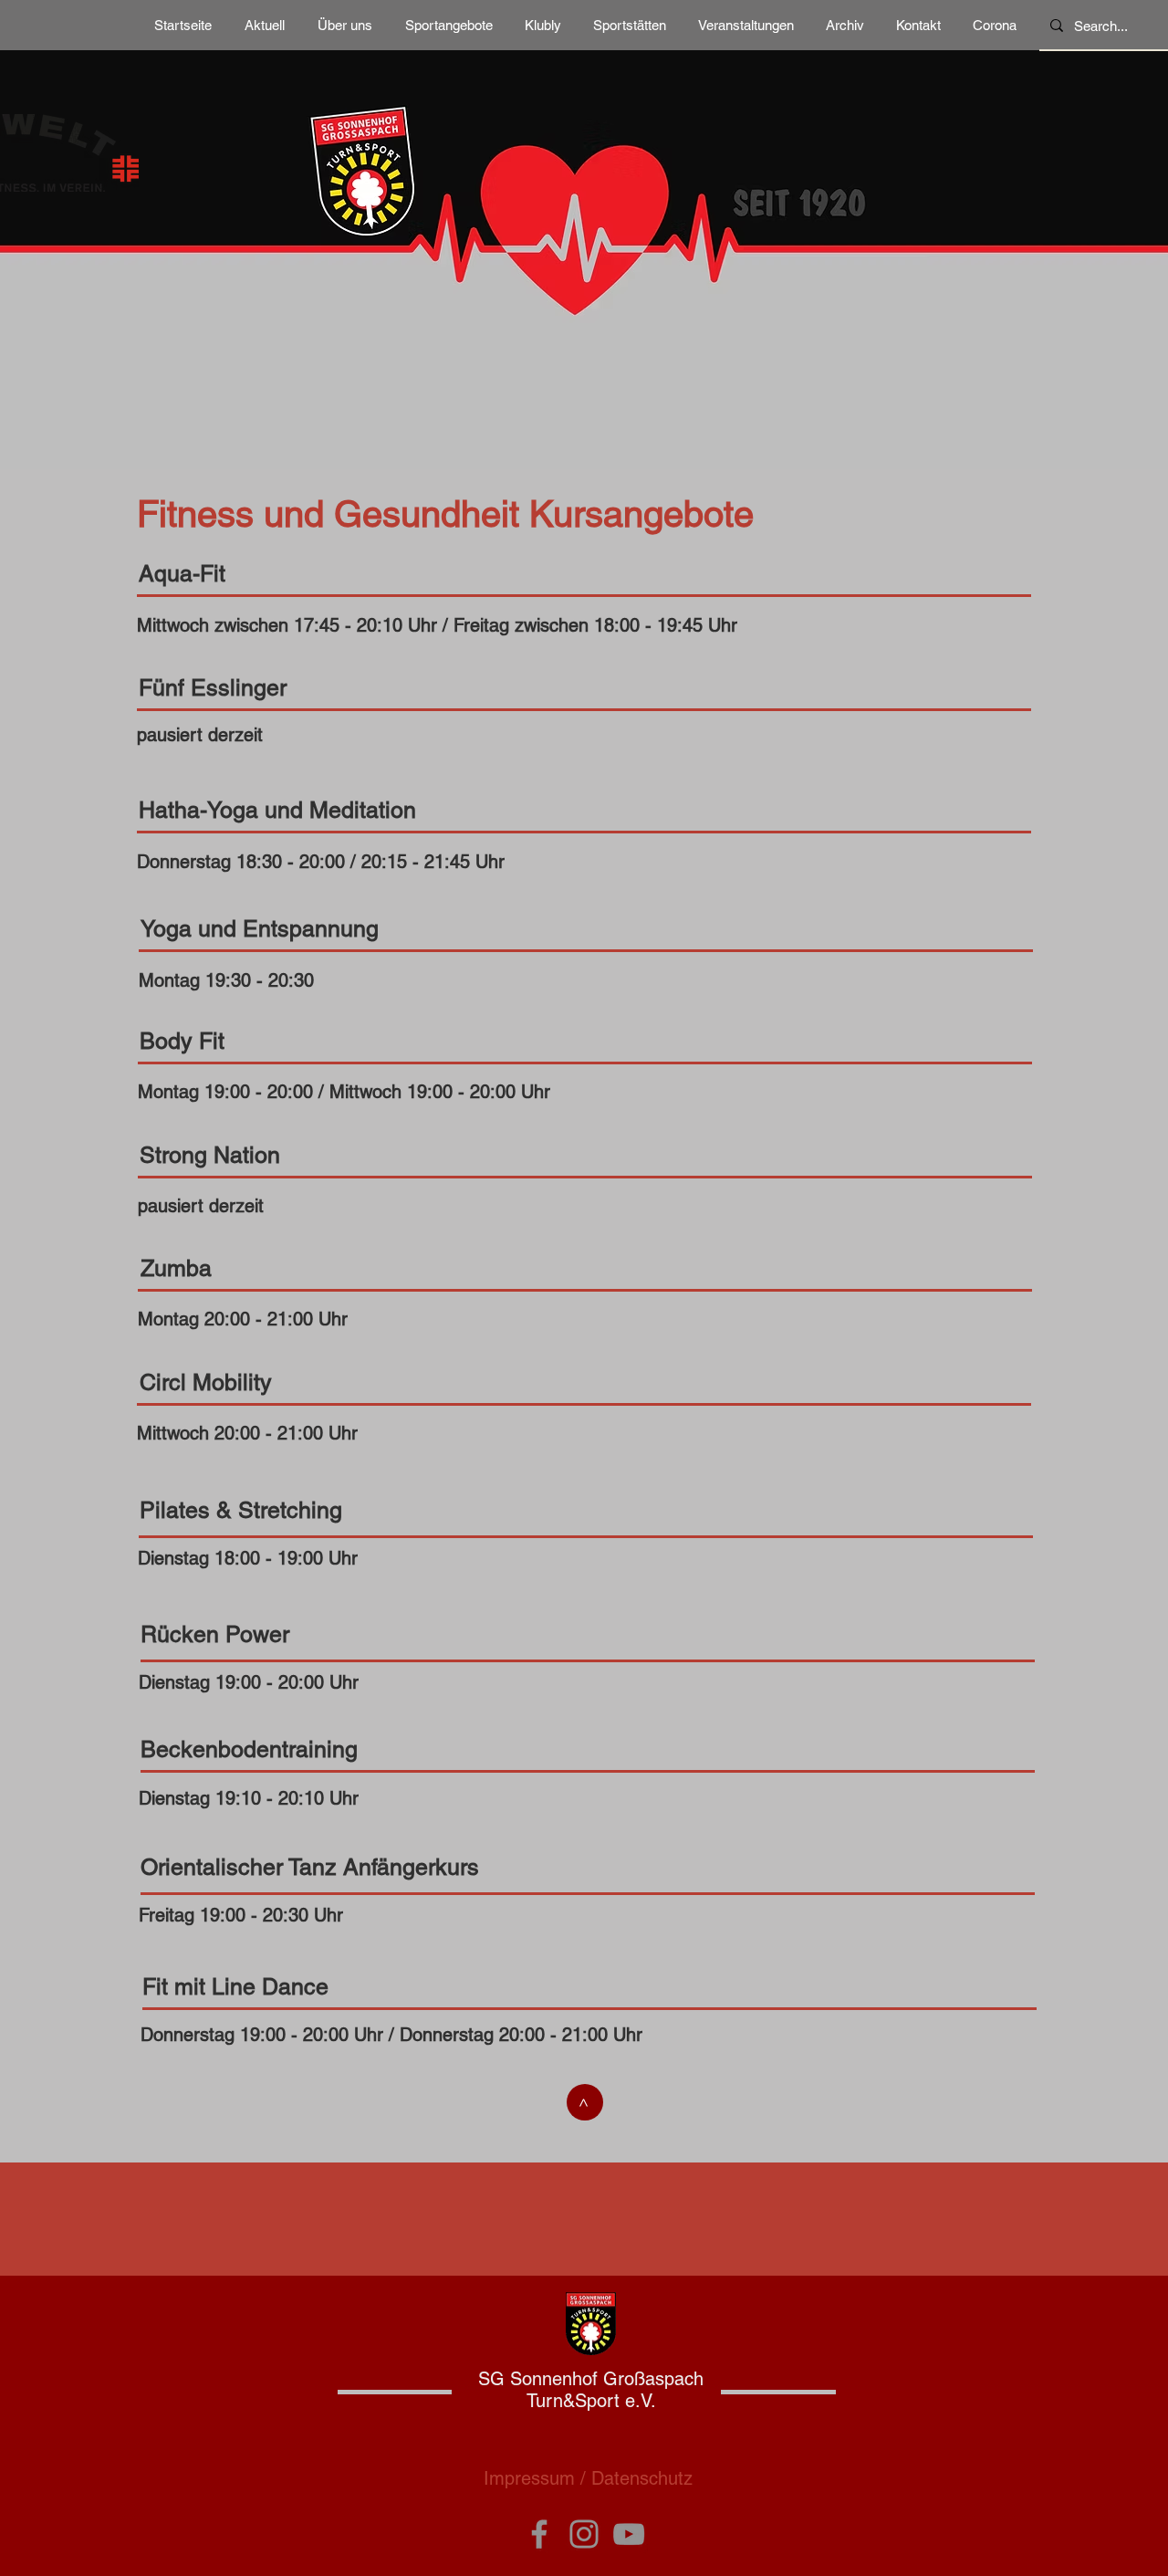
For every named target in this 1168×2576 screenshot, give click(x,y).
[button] (345, 26)
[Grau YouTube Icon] (629, 2534)
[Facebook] (539, 2534)
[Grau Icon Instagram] (584, 2534)
